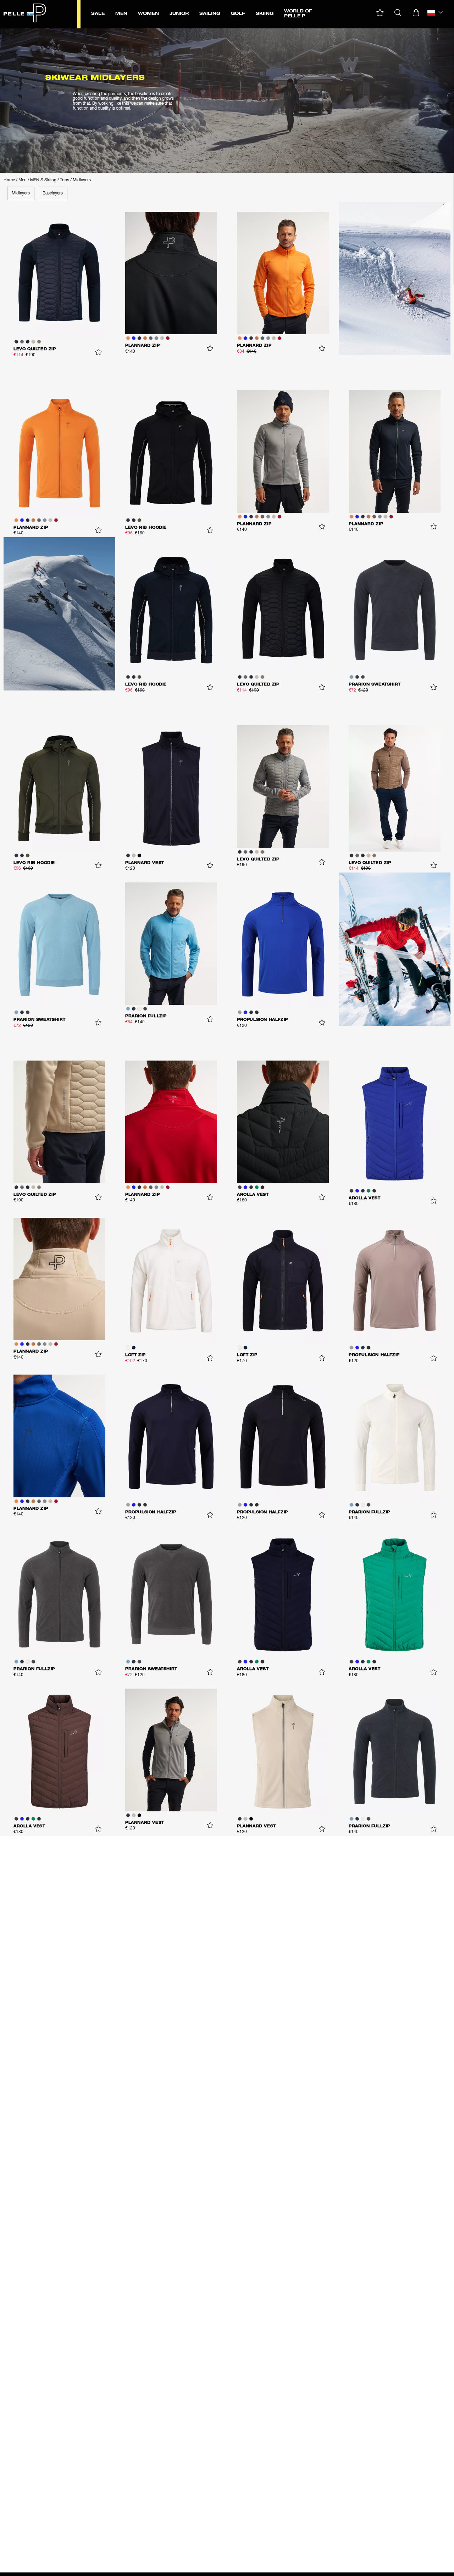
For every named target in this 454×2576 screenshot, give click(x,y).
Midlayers (82, 180)
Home (9, 180)
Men (23, 180)
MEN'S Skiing (43, 180)
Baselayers (53, 193)
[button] (380, 13)
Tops (65, 180)
